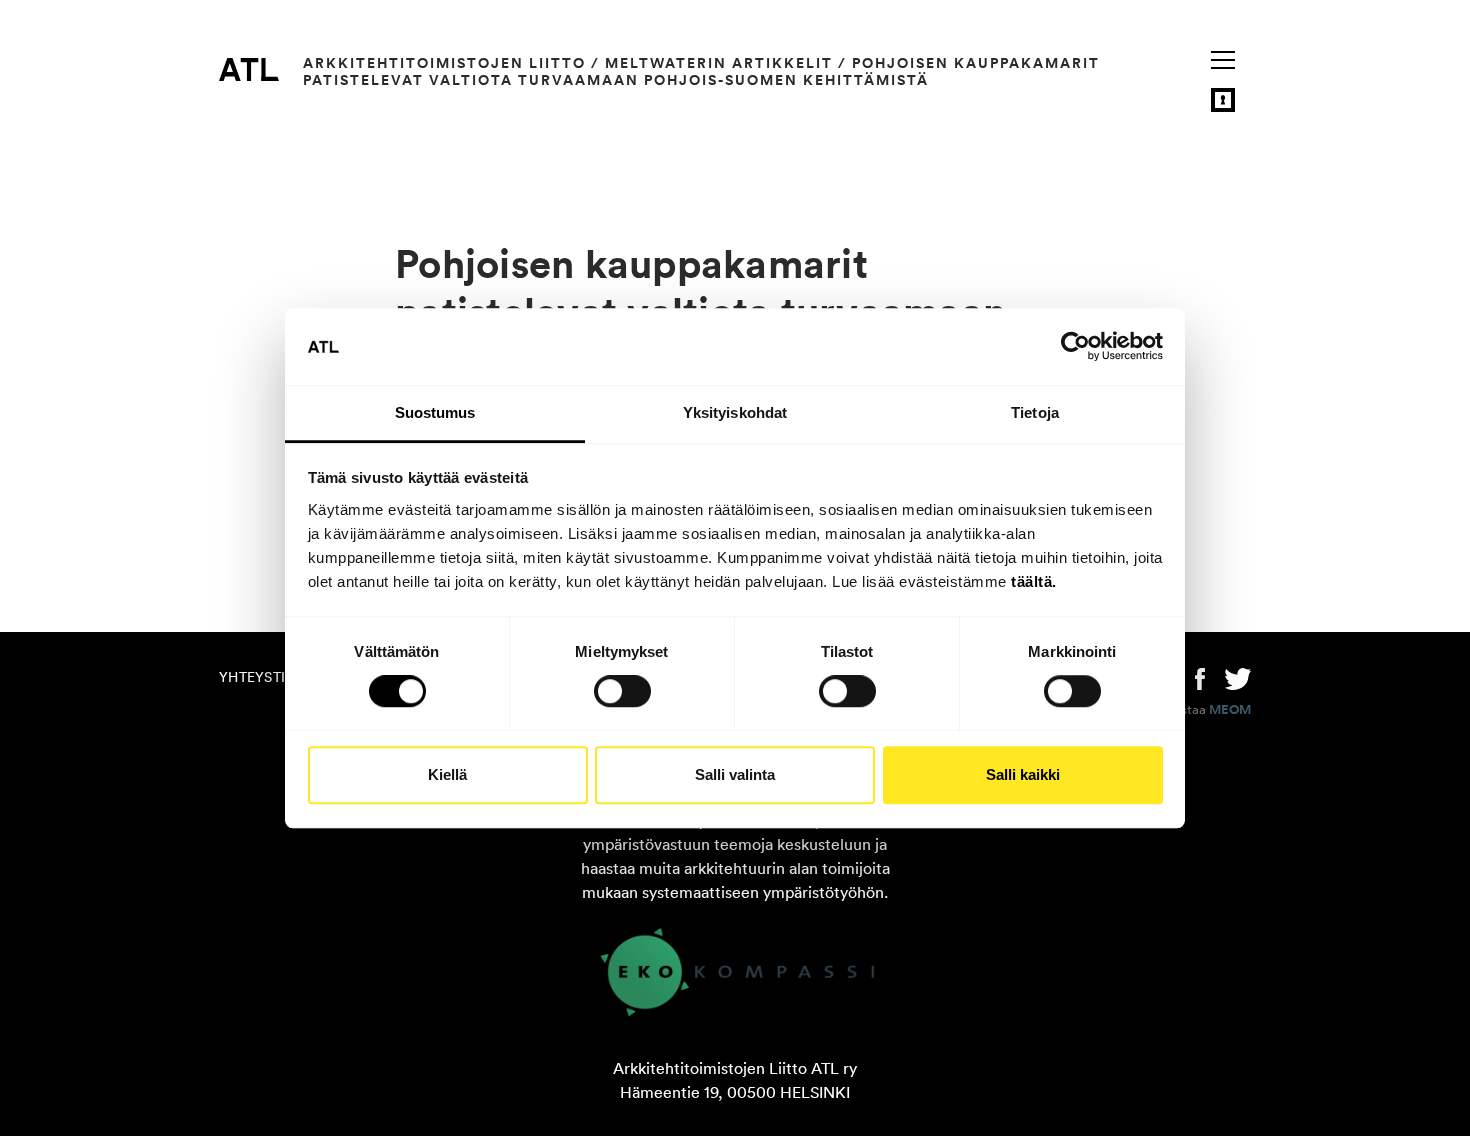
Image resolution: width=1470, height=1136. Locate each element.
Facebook (1200, 677)
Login (1223, 100)
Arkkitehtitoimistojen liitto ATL (249, 69)
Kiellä (447, 774)
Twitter (1238, 677)
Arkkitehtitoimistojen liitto (444, 63)
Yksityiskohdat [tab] (735, 412)
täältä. (1034, 581)
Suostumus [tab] (435, 412)
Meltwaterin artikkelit (719, 63)
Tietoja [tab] (1035, 412)
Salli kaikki (1023, 774)
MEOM (1230, 710)
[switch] (622, 691)
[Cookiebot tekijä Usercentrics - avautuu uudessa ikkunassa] (1075, 347)
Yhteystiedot (271, 677)
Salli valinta (735, 774)
